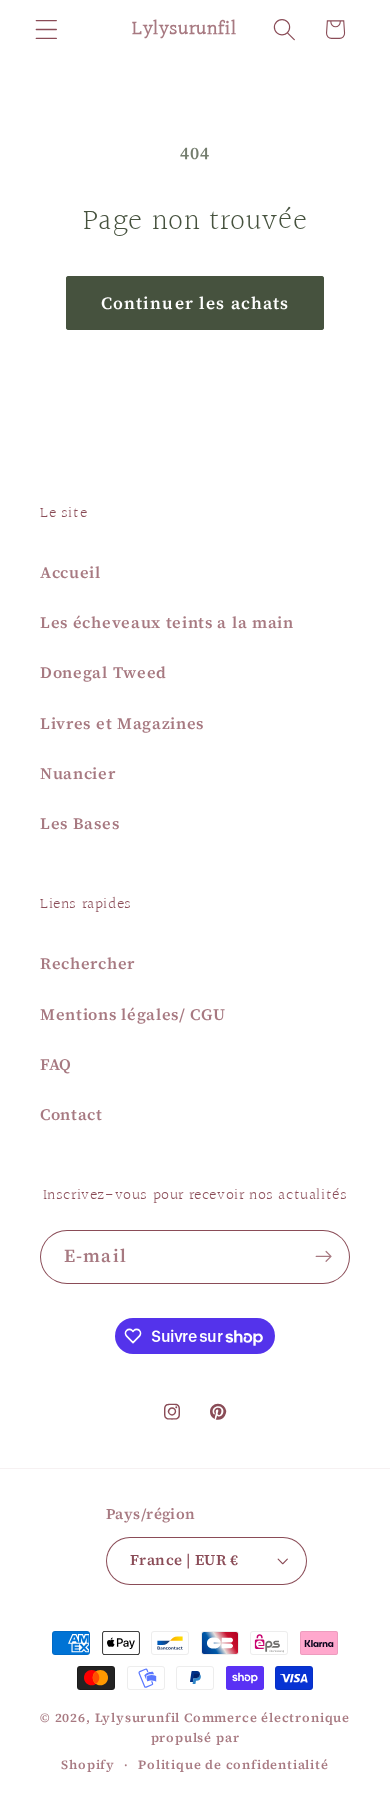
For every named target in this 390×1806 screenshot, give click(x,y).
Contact (71, 1114)
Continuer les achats (195, 303)
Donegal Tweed (103, 672)
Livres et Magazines (122, 723)
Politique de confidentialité (233, 1764)
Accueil (70, 572)
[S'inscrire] (323, 1257)
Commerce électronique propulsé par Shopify (205, 1741)
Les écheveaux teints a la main (167, 622)
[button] (46, 29)
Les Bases (79, 823)
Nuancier (78, 773)
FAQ (56, 1064)
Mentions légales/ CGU (133, 1014)
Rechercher (87, 963)
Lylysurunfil (138, 1717)
